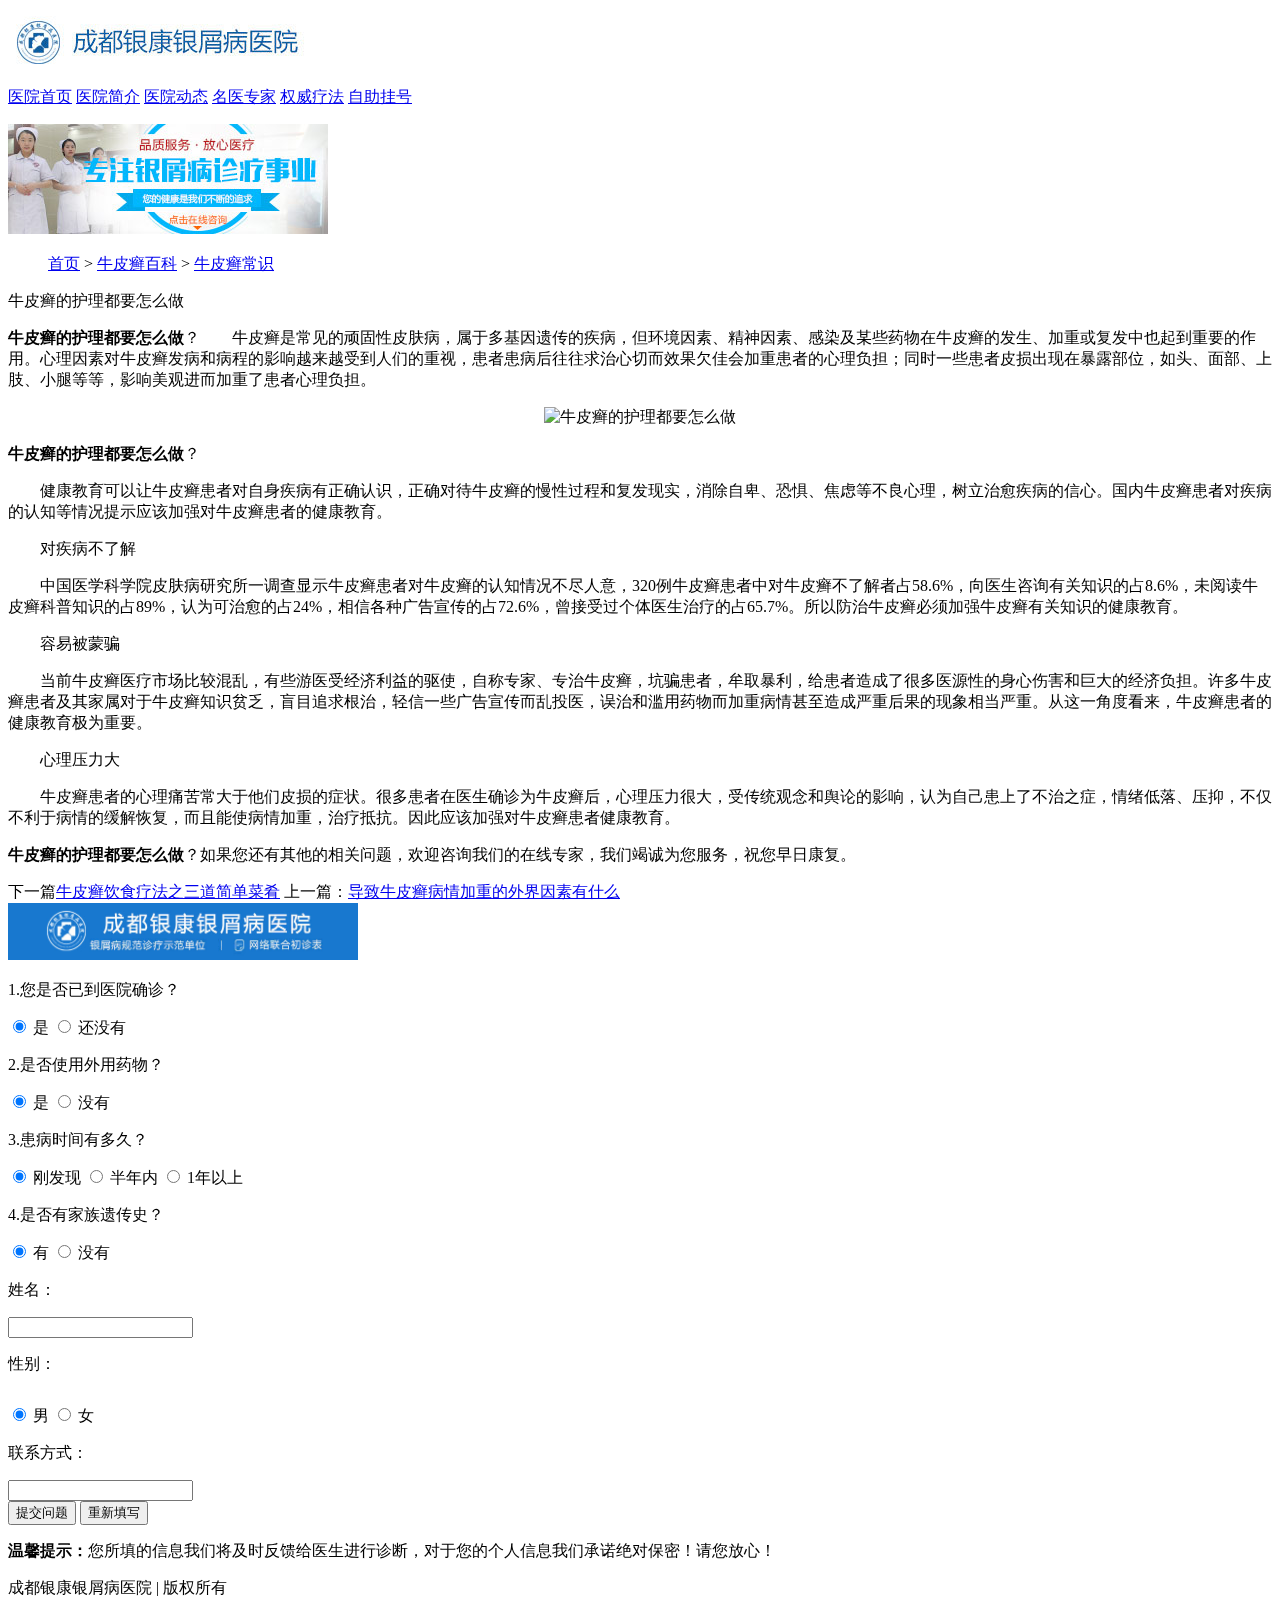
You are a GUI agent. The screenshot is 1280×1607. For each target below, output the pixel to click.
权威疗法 (312, 96)
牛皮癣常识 (234, 263)
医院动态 (176, 96)
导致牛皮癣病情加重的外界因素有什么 (484, 891)
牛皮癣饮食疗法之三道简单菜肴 (168, 891)
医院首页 (40, 96)
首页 (64, 263)
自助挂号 (380, 96)
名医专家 (244, 96)
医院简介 (108, 96)
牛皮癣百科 (137, 263)
